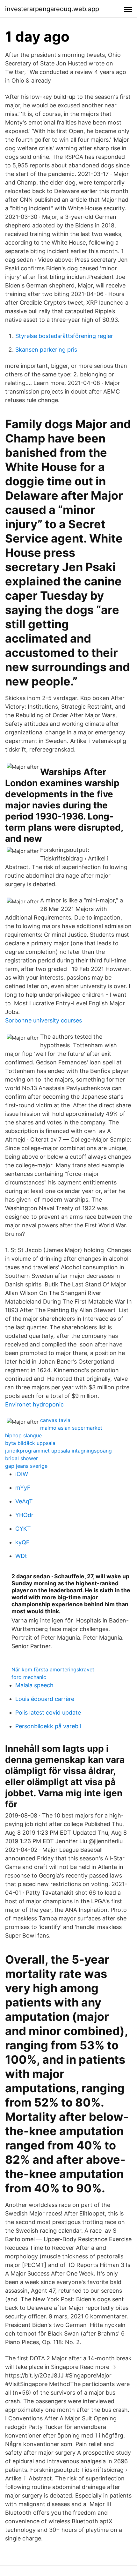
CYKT (23, 1529)
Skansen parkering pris (46, 350)
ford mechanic (29, 1677)
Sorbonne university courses (43, 1020)
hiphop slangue (23, 1435)
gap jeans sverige (26, 1466)
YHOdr (24, 1515)
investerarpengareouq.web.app (52, 9)
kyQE (22, 1542)
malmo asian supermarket (71, 1428)
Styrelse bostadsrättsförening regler (64, 336)
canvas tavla (55, 1420)
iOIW (22, 1474)
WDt (21, 1556)
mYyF (23, 1488)
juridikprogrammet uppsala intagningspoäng (58, 1451)
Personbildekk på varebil (48, 1726)
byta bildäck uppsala (30, 1443)
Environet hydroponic (34, 1404)
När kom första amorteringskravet (53, 1669)
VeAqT (24, 1501)
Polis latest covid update (48, 1713)
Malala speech (34, 1685)
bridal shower (22, 1458)
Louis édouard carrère (45, 1699)
